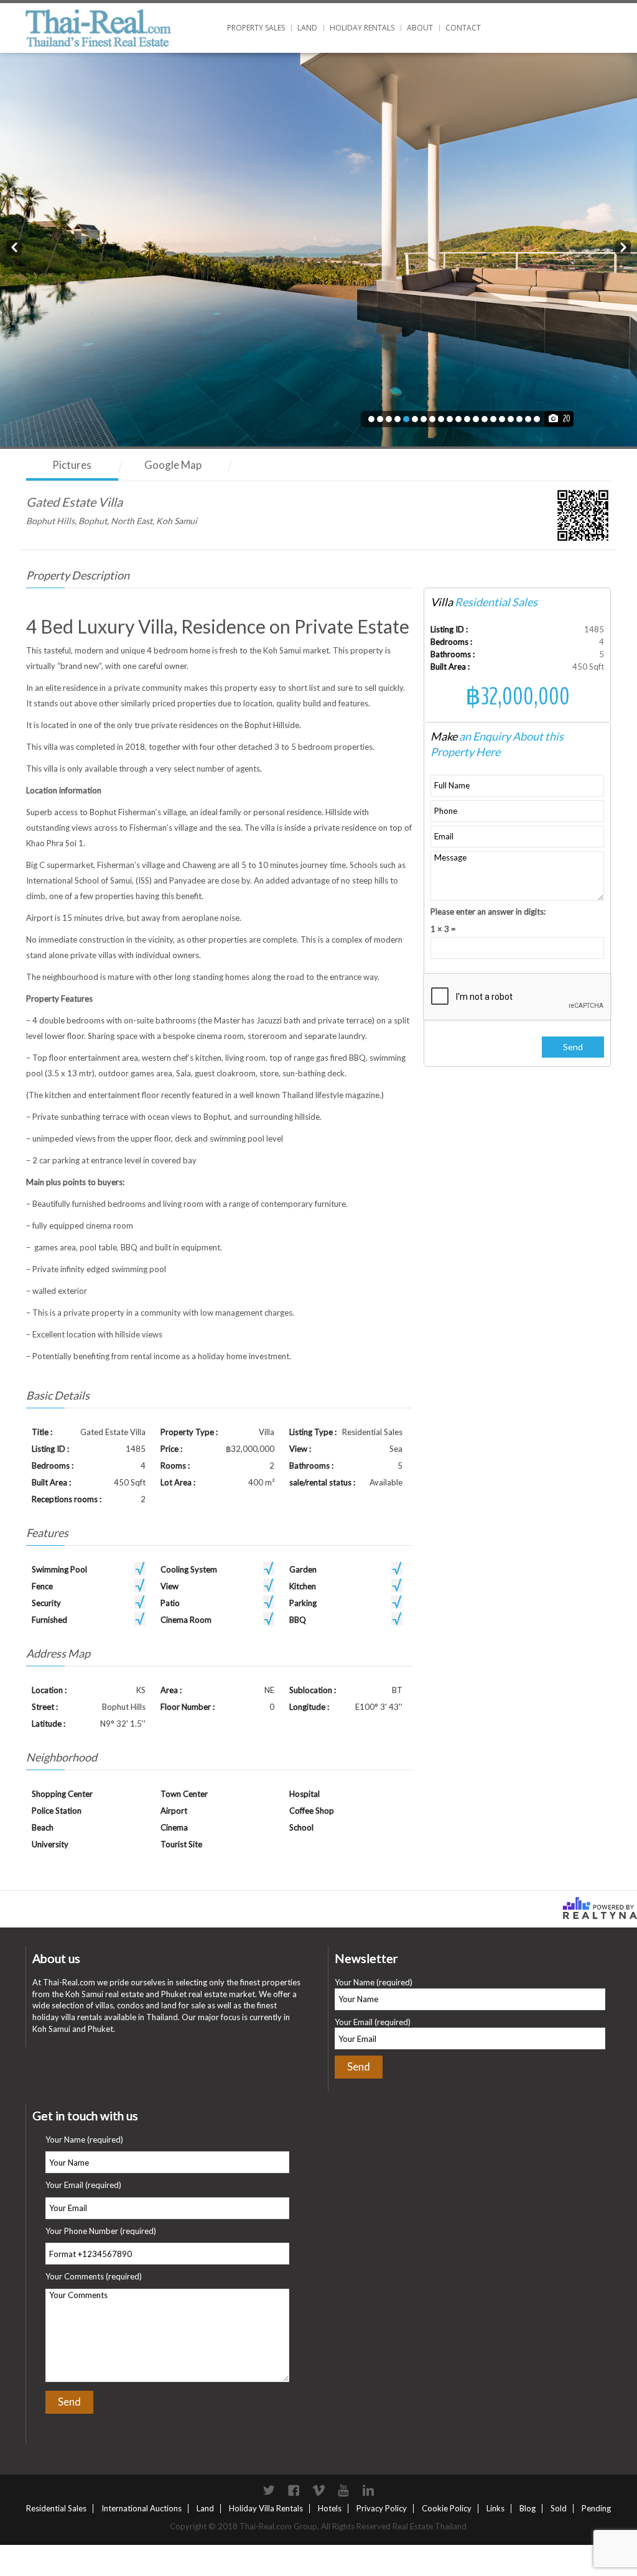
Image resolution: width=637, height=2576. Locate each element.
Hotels (330, 2508)
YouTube (343, 2490)
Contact (463, 28)
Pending (596, 2508)
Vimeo (318, 2490)
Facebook (294, 2490)
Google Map (173, 465)
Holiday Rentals (362, 28)
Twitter (269, 2490)
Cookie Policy (447, 2508)
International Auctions (142, 2508)
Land (307, 28)
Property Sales (256, 28)
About (420, 28)
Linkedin (368, 2490)
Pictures (72, 465)
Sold (559, 2508)
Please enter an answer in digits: (488, 912)
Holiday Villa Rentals (266, 2508)
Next (623, 246)
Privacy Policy (382, 2508)
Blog (528, 2508)
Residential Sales (56, 2508)
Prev (14, 246)
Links (495, 2508)
